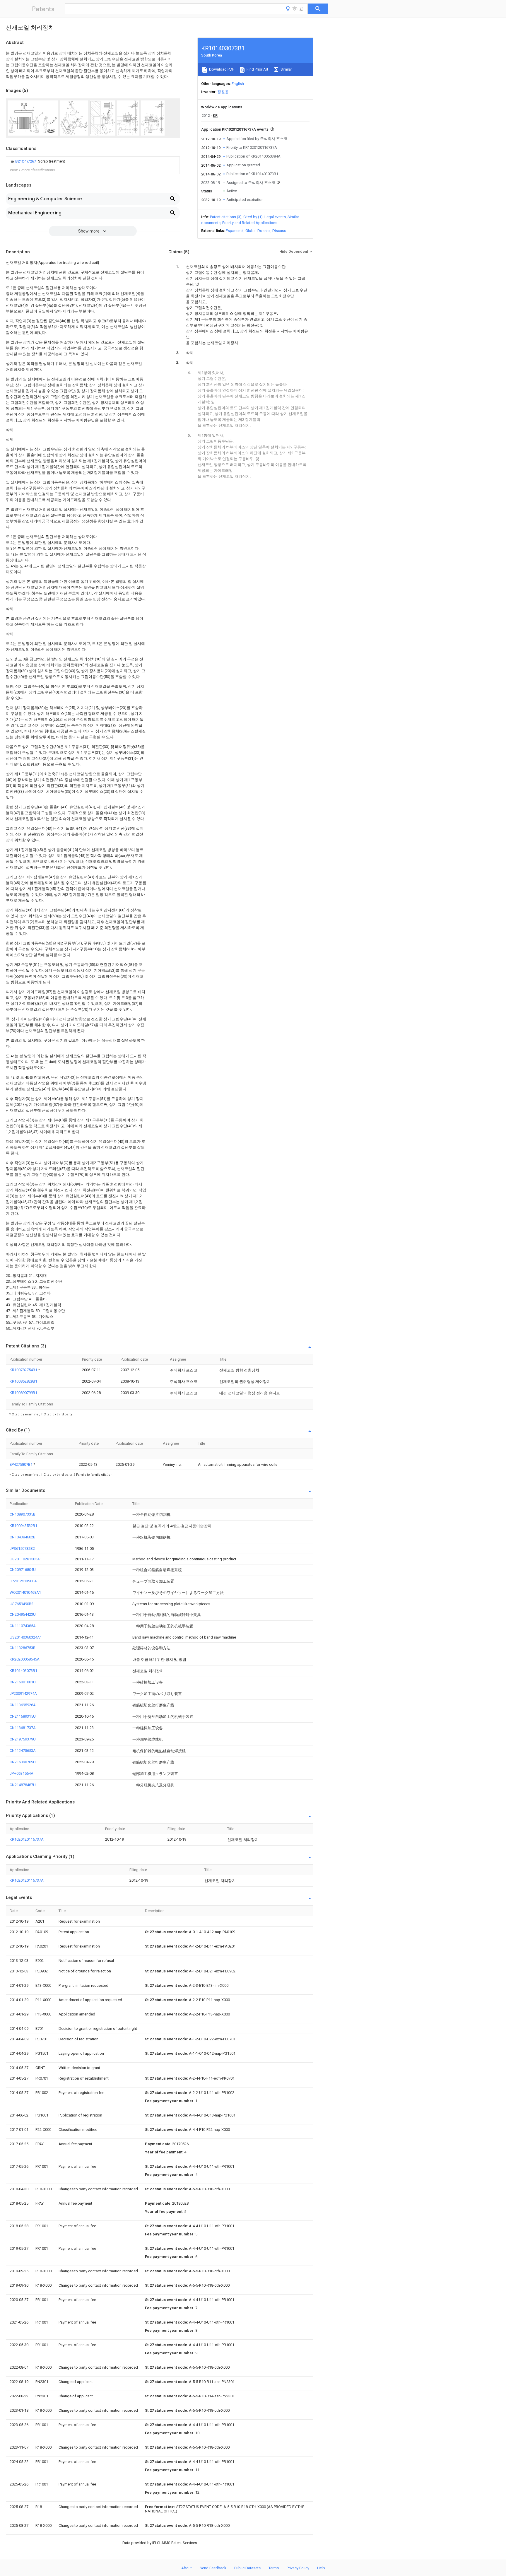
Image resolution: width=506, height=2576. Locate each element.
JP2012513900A (23, 1581)
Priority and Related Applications (250, 223)
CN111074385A (23, 1626)
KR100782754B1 (24, 1370)
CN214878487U (23, 1785)
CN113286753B (23, 1648)
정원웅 (223, 92)
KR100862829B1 (23, 1381)
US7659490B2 (22, 1604)
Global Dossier (258, 231)
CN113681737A (23, 1728)
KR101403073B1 (23, 1671)
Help (321, 2568)
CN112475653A (23, 1751)
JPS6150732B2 (22, 1548)
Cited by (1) (253, 217)
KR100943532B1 (23, 1526)
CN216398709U (23, 1762)
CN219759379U (23, 1739)
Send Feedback (213, 2568)
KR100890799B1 (23, 1393)
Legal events (275, 217)
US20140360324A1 (26, 1637)
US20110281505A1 (26, 1559)
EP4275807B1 (22, 1464)
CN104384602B (23, 1537)
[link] (37, 161)
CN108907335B (23, 1514)
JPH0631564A (22, 1773)
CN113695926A (23, 1705)
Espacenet (235, 231)
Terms (274, 2568)
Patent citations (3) (226, 217)
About (187, 2568)
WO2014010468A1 (25, 1592)
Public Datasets (247, 2568)
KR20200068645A (25, 1659)
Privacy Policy (298, 2568)
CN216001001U (23, 1682)
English (238, 84)
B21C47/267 (26, 161)
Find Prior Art (257, 69)
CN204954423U (23, 1614)
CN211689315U (23, 1716)
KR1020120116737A (27, 1839)
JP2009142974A (23, 1693)
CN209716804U (23, 1570)
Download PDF (221, 69)
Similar (286, 69)
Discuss (279, 231)
